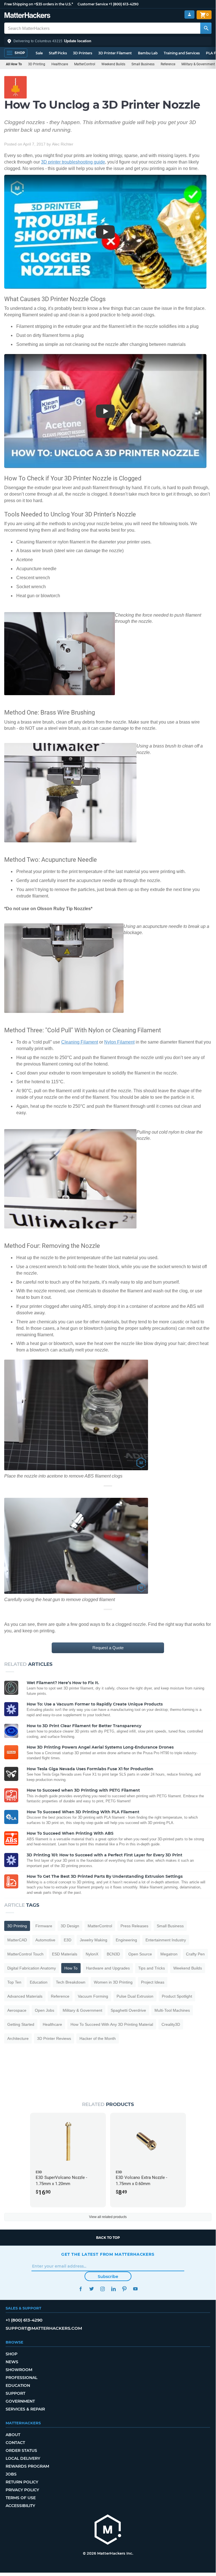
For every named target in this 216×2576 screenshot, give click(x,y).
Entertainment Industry (166, 1940)
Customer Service (93, 4)
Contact (15, 2443)
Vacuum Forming (93, 1996)
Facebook (80, 2289)
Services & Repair (25, 2409)
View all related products (108, 2217)
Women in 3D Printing (113, 1982)
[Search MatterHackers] (206, 28)
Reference (168, 64)
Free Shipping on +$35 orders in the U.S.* (39, 4)
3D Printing (37, 64)
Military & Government (82, 2010)
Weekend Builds (113, 64)
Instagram (102, 2289)
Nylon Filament (119, 1042)
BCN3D (113, 1954)
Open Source (140, 1954)
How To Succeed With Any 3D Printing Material (112, 2024)
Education (39, 1982)
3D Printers (83, 53)
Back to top (108, 2238)
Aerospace (17, 2010)
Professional (21, 2378)
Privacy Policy (22, 2490)
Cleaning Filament (80, 1042)
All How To (14, 64)
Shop (12, 2354)
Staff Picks (58, 53)
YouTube (135, 2289)
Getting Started (21, 2024)
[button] (108, 41)
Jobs (11, 2474)
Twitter (91, 2289)
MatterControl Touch (25, 1954)
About (13, 2435)
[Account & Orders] (189, 14)
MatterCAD (17, 1940)
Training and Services (182, 53)
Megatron (169, 1954)
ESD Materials (65, 1954)
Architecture (18, 2038)
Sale (39, 53)
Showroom (19, 2370)
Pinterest (124, 2289)
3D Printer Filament (115, 53)
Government (20, 2401)
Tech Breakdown (71, 1982)
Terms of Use (21, 2498)
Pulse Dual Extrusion (135, 1996)
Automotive (45, 1940)
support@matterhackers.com (44, 2328)
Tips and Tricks (152, 1968)
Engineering (126, 1940)
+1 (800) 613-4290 (124, 4)
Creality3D (171, 2024)
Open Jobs (45, 2010)
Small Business (143, 64)
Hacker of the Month (98, 2038)
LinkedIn (113, 2289)
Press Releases (134, 1926)
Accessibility (20, 2506)
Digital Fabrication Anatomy (32, 1968)
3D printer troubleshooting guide (73, 162)
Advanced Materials (25, 1996)
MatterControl (85, 64)
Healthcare (60, 64)
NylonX (92, 1954)
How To (71, 1968)
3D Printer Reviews (54, 2038)
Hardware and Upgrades (108, 1968)
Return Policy (22, 2482)
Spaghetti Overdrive (128, 2010)
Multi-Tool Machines (172, 2010)
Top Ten (14, 1982)
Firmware (44, 1926)
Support (15, 2393)
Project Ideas (153, 1982)
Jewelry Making (94, 1940)
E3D (68, 1940)
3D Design (70, 1926)
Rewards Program (27, 2466)
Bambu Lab (148, 53)
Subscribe (108, 2277)
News (12, 2362)
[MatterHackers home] (27, 16)
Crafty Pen (195, 1954)
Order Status (21, 2450)
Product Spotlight (177, 1996)
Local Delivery (23, 2458)
